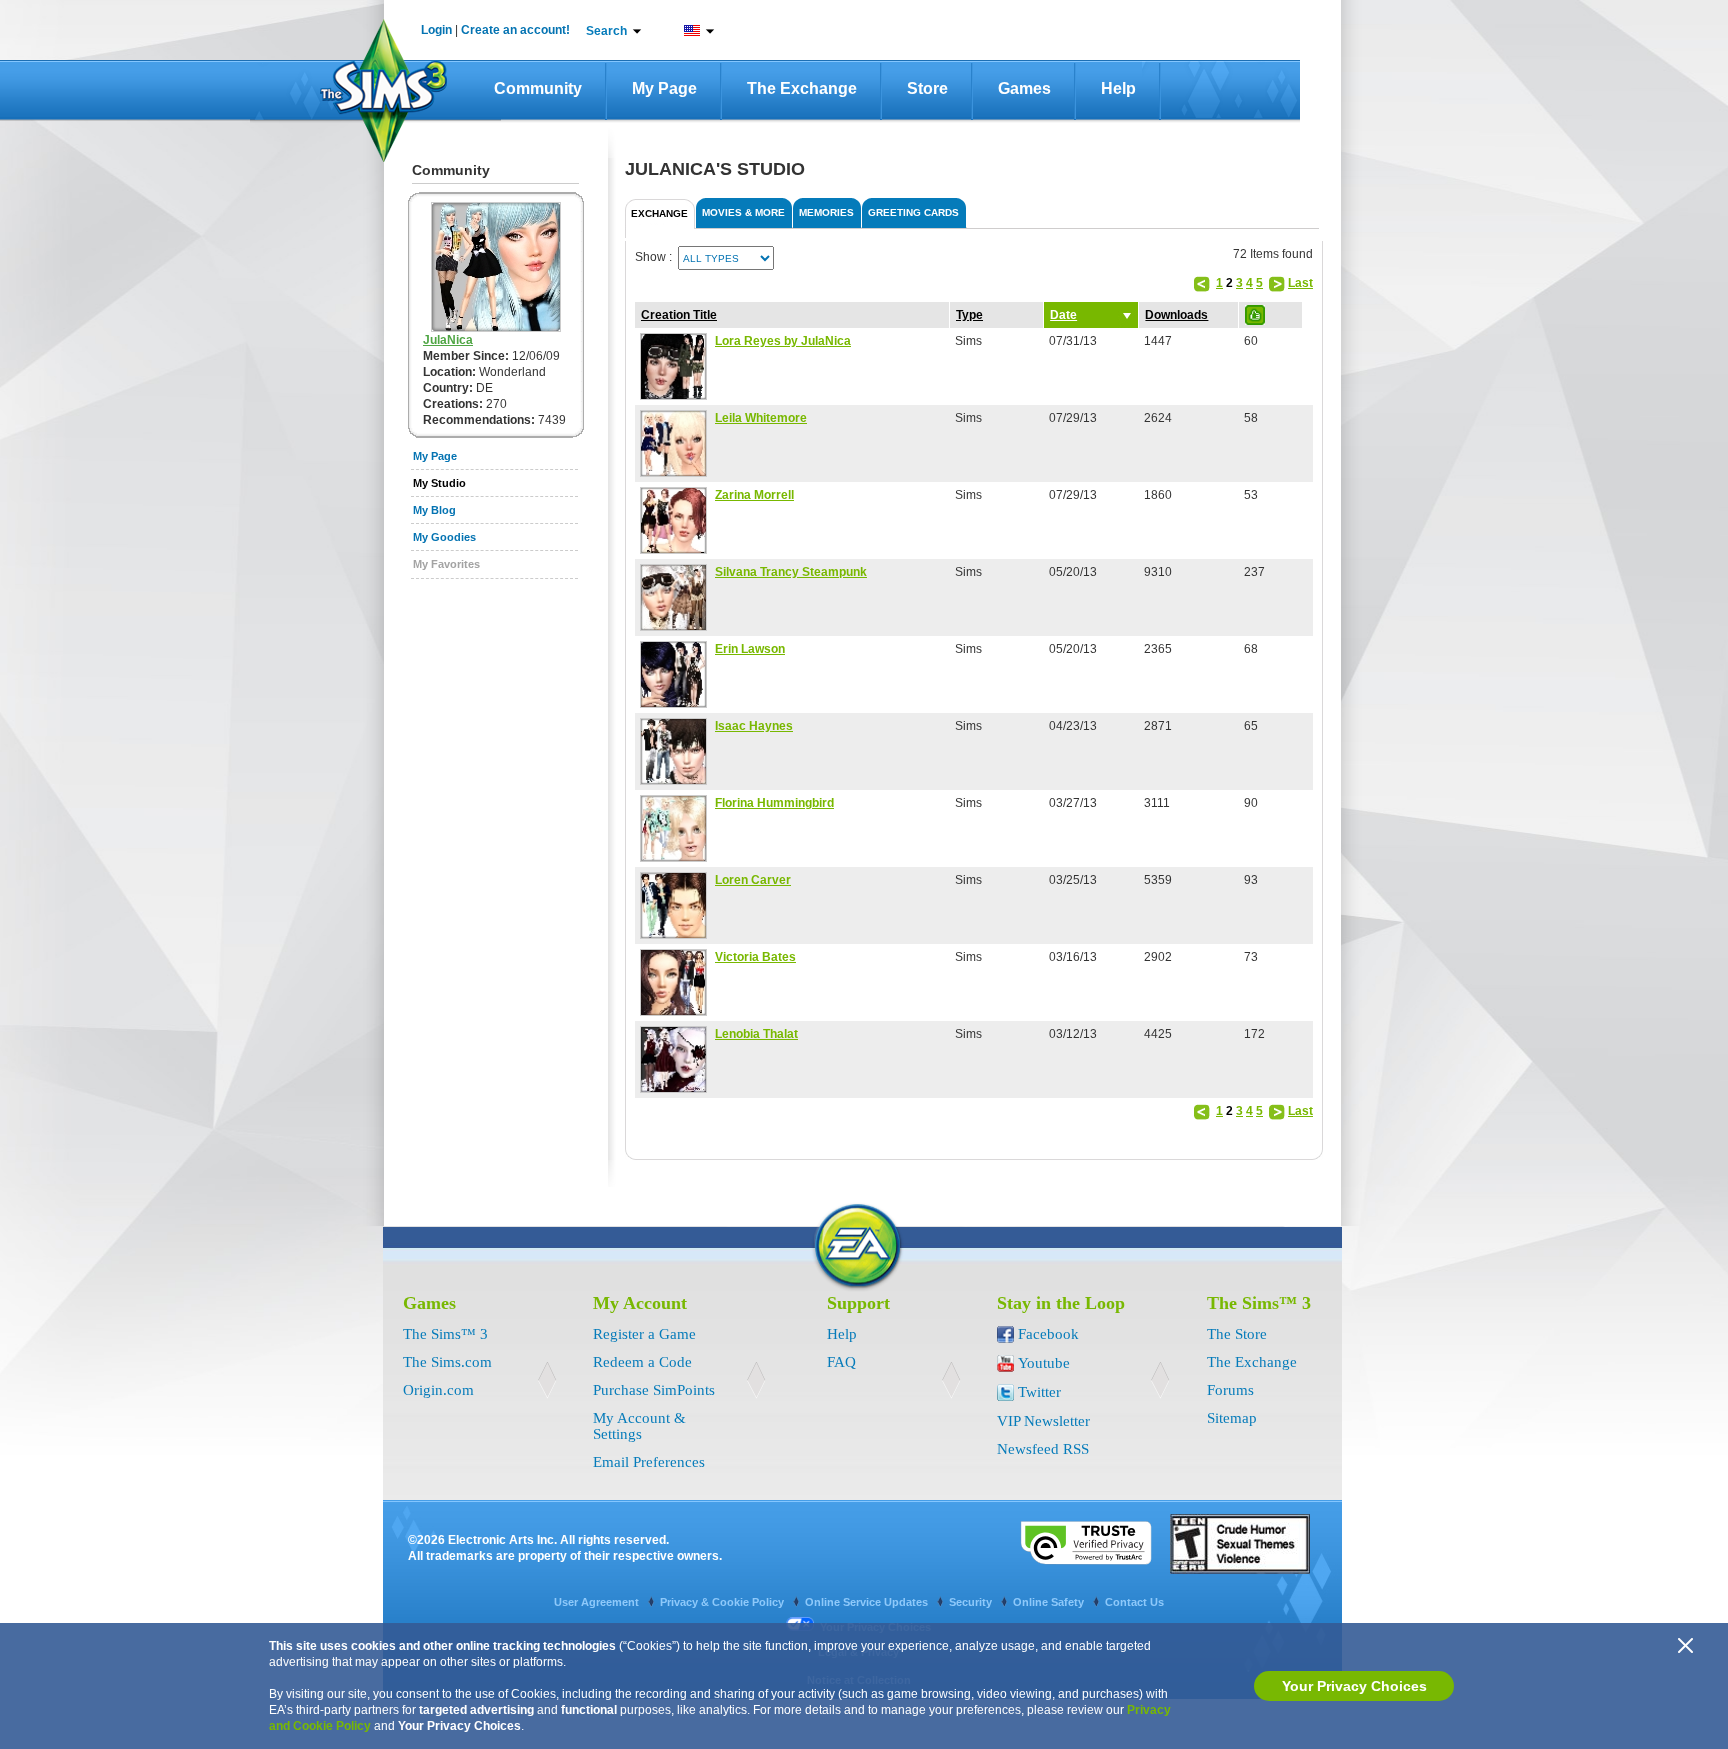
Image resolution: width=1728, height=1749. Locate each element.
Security (972, 1602)
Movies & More (743, 212)
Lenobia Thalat (756, 1034)
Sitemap (1232, 1418)
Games (1024, 88)
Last (1300, 283)
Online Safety (1050, 1602)
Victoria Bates (755, 957)
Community (538, 88)
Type (969, 315)
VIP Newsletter (1043, 1421)
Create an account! (515, 30)
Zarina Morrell (754, 495)
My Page (664, 88)
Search (606, 31)
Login (436, 30)
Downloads (1176, 315)
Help (1118, 88)
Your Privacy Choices (1354, 1686)
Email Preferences (649, 1462)
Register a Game (644, 1334)
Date (1063, 315)
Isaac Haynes (754, 726)
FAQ (841, 1362)
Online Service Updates (868, 1602)
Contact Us (1134, 1602)
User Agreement (598, 1602)
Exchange (659, 213)
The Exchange (802, 88)
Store (927, 88)
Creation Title (679, 315)
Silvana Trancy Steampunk (791, 572)
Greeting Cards (913, 212)
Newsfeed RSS (1043, 1449)
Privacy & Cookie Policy (723, 1602)
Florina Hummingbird (774, 803)
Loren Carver (753, 880)
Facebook (1048, 1334)
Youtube (1044, 1363)
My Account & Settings (639, 1426)
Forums (1230, 1390)
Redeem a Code (642, 1362)
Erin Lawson (750, 649)
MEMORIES (826, 212)
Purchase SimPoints (654, 1390)
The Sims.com (447, 1362)
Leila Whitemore (761, 418)
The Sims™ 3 (445, 1334)
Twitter (1039, 1392)
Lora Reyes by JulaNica (783, 341)
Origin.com (438, 1390)
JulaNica (448, 340)
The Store (1237, 1334)
